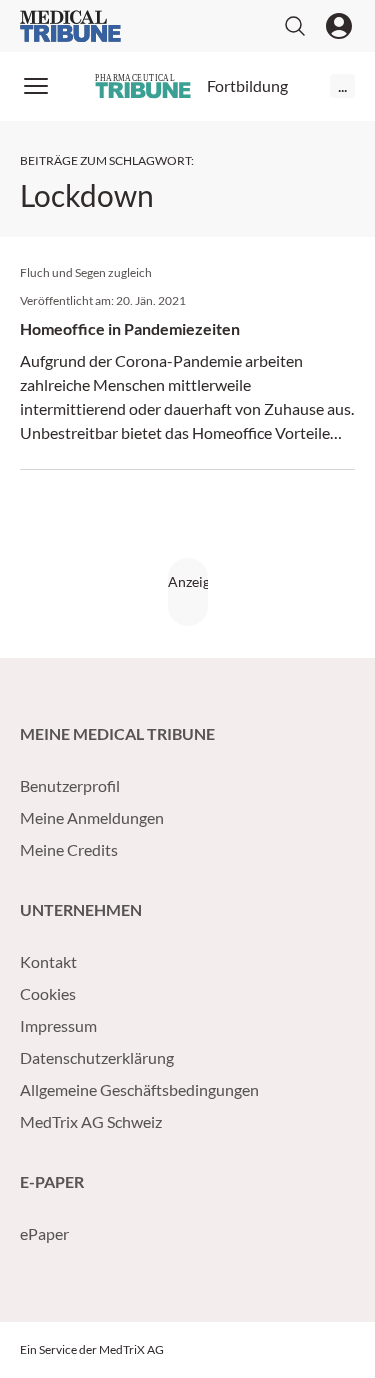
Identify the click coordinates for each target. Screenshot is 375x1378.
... (342, 85)
